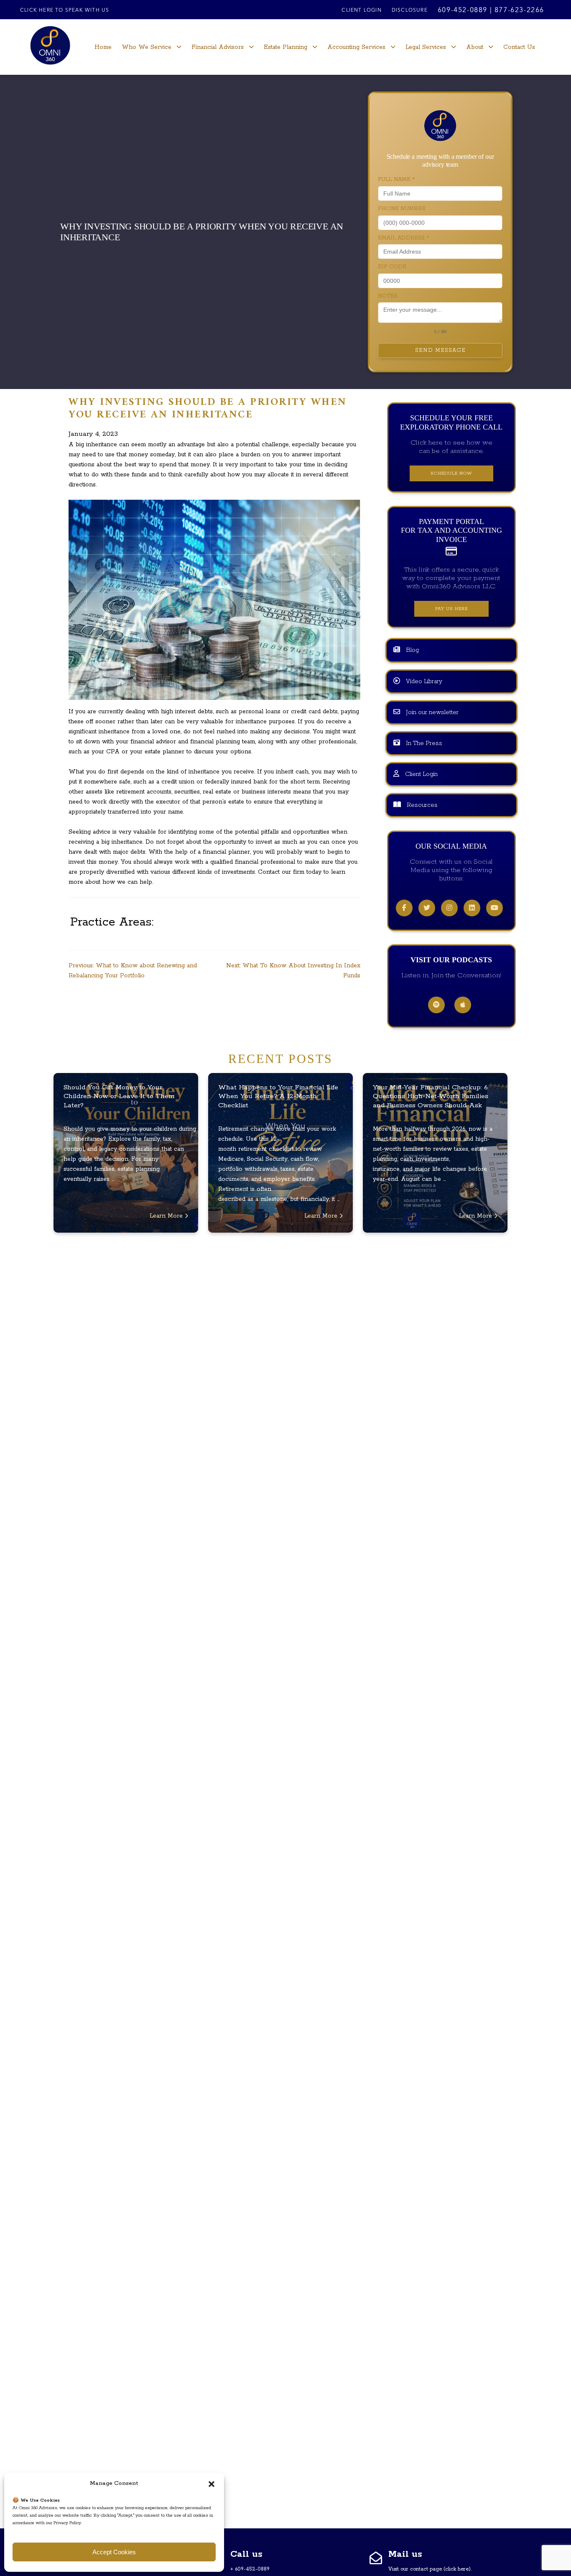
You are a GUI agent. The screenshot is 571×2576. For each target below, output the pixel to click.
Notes (388, 296)
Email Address (403, 238)
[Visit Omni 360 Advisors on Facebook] (404, 908)
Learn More (167, 1216)
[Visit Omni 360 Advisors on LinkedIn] (472, 908)
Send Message (440, 350)
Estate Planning (285, 47)
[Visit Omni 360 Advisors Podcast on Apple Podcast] (463, 1005)
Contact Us (519, 47)
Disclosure (410, 10)
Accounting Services (356, 47)
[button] (212, 2484)
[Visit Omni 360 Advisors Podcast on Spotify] (436, 1005)
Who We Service (147, 47)
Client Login (361, 10)
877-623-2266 (519, 10)
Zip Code (392, 267)
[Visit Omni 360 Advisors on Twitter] (427, 908)
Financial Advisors (218, 47)
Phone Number (402, 209)
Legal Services (426, 47)
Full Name (396, 179)
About (475, 47)
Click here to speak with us (65, 10)
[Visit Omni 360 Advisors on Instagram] (449, 908)
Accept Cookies (114, 2552)
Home (103, 47)
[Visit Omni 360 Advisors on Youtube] (495, 908)
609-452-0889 (463, 10)
